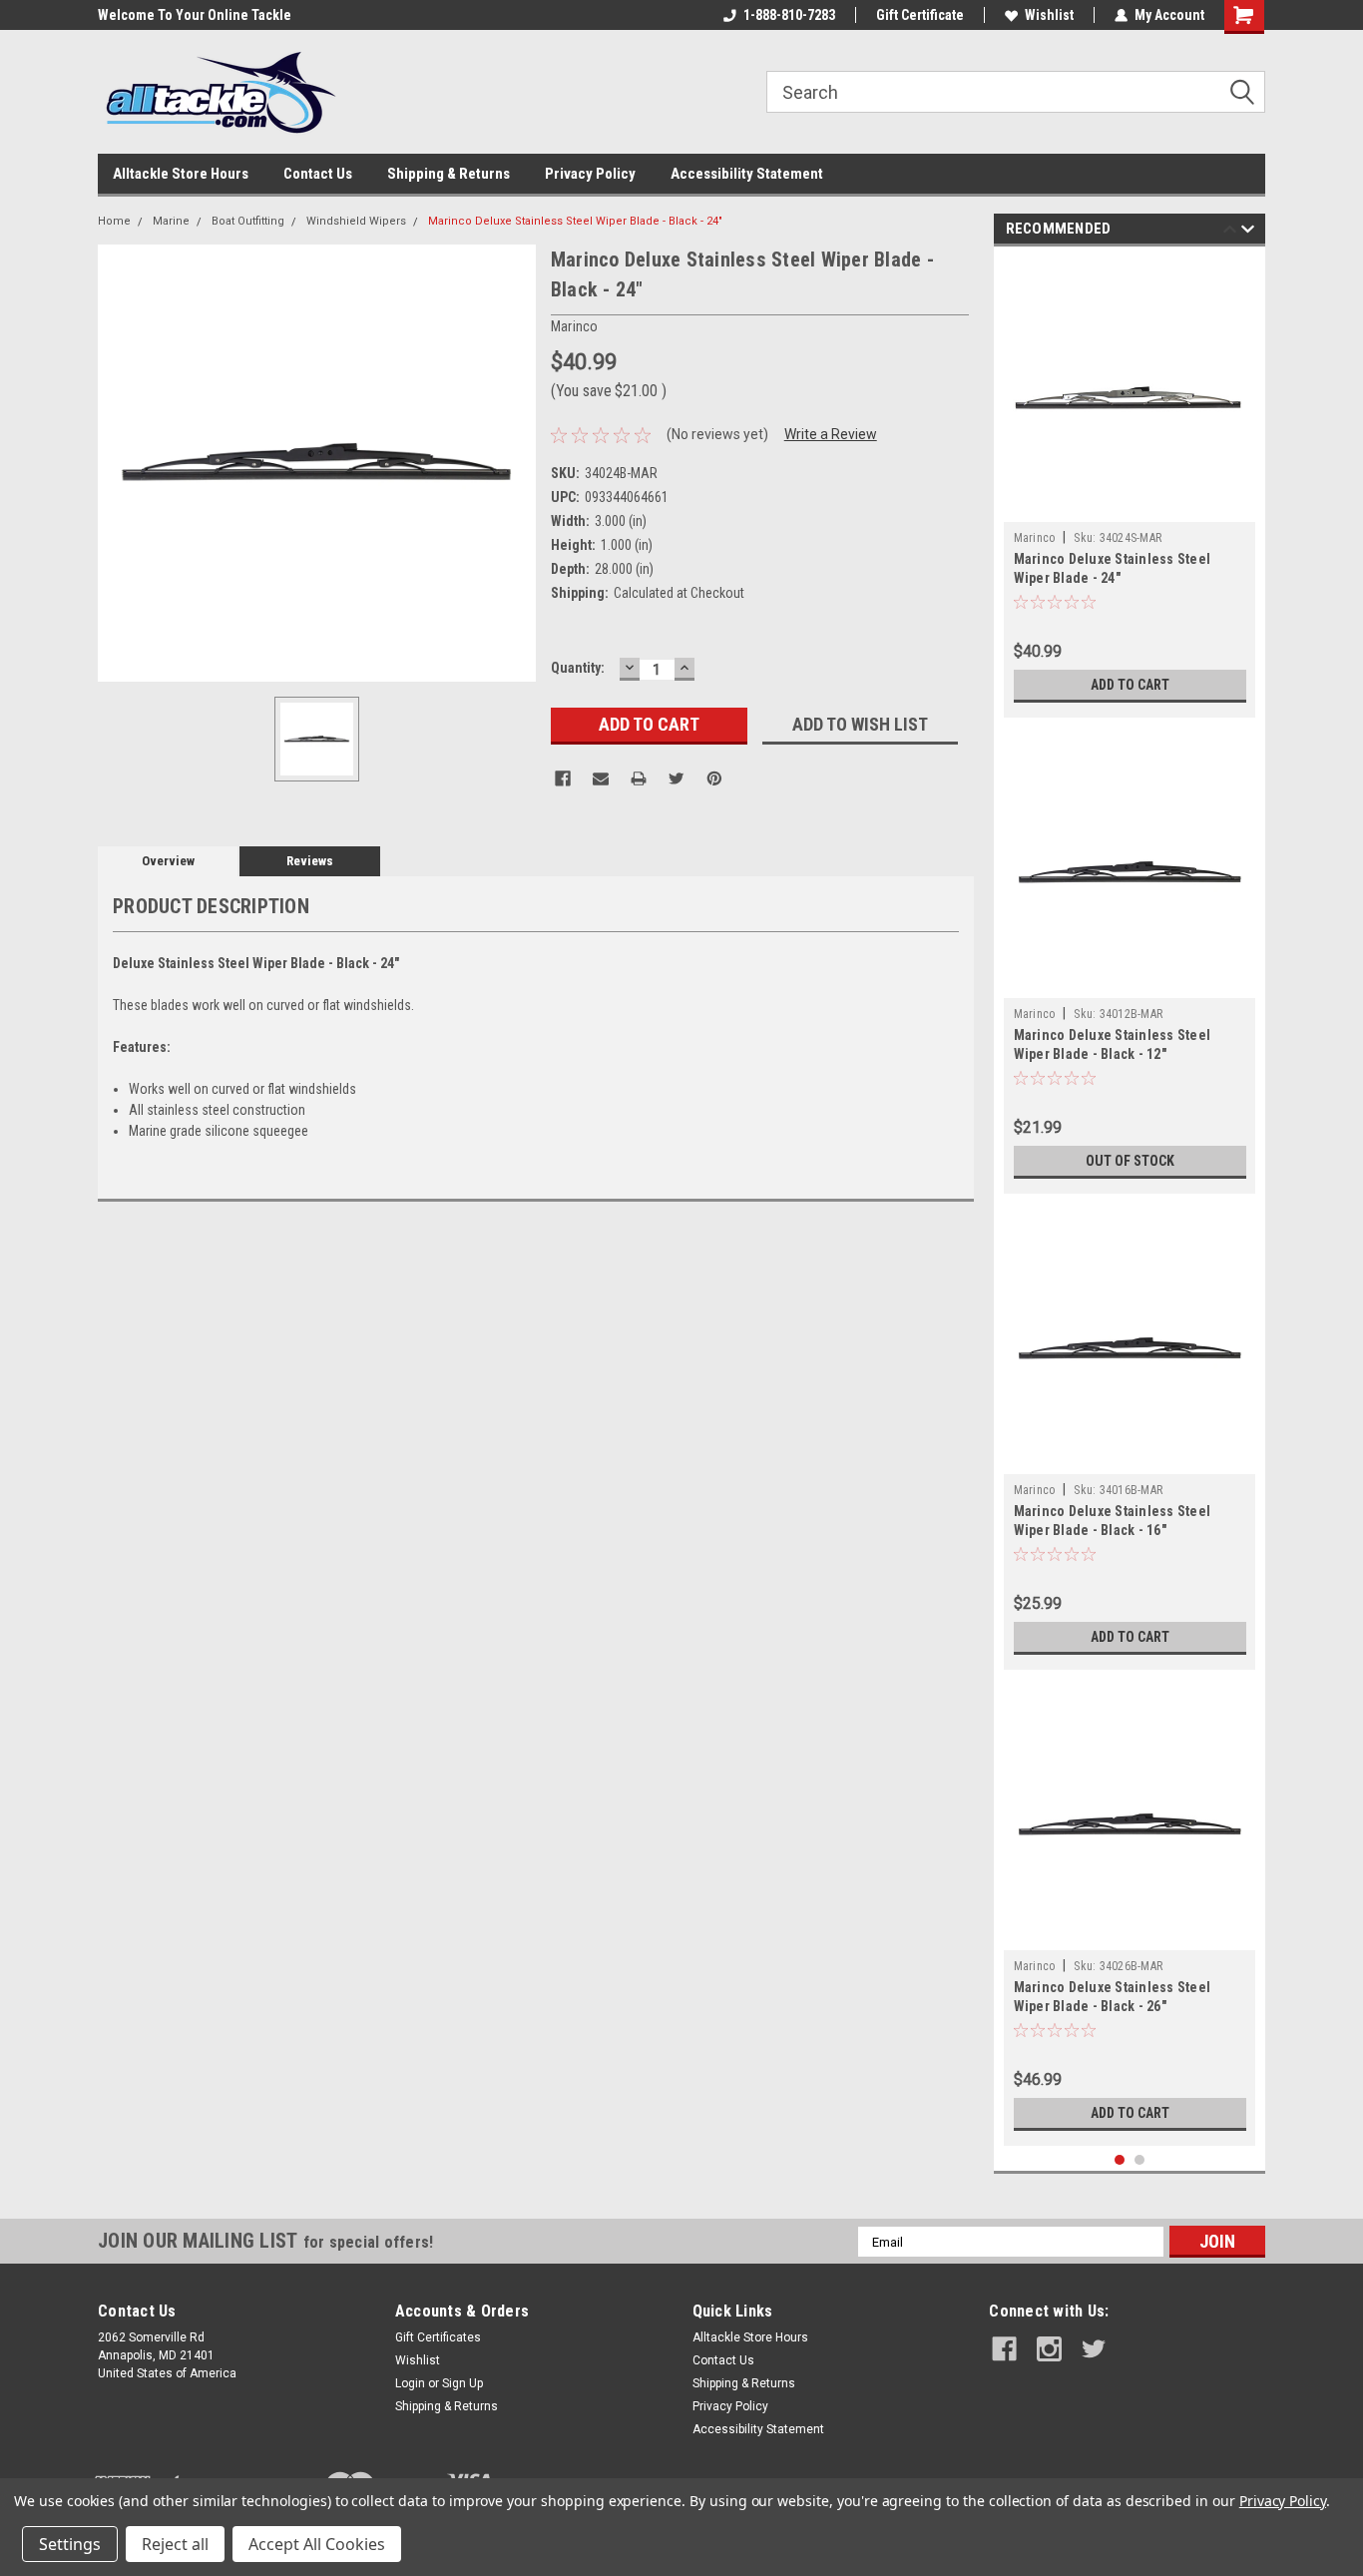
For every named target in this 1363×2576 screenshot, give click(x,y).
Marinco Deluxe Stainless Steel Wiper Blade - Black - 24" (575, 221)
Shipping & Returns (449, 174)
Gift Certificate (920, 15)
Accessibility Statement (747, 174)
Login (410, 2383)
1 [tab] (1120, 2160)
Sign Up (462, 2383)
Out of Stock (1130, 1161)
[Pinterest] (714, 778)
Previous (1230, 232)
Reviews (310, 861)
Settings (70, 2544)
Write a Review (831, 434)
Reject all (175, 2544)
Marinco (1035, 538)
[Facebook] (563, 778)
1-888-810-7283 (789, 15)
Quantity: (578, 668)
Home (114, 221)
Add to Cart (1130, 685)
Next (1248, 232)
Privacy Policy (590, 174)
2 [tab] (1140, 2160)
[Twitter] (677, 778)
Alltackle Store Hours (181, 174)
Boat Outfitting (248, 221)
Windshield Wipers (356, 221)
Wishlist (1049, 15)
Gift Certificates (438, 2337)
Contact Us (318, 174)
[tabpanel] (1130, 487)
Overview (168, 861)
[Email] (601, 778)
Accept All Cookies (317, 2544)
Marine (171, 221)
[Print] (639, 778)
